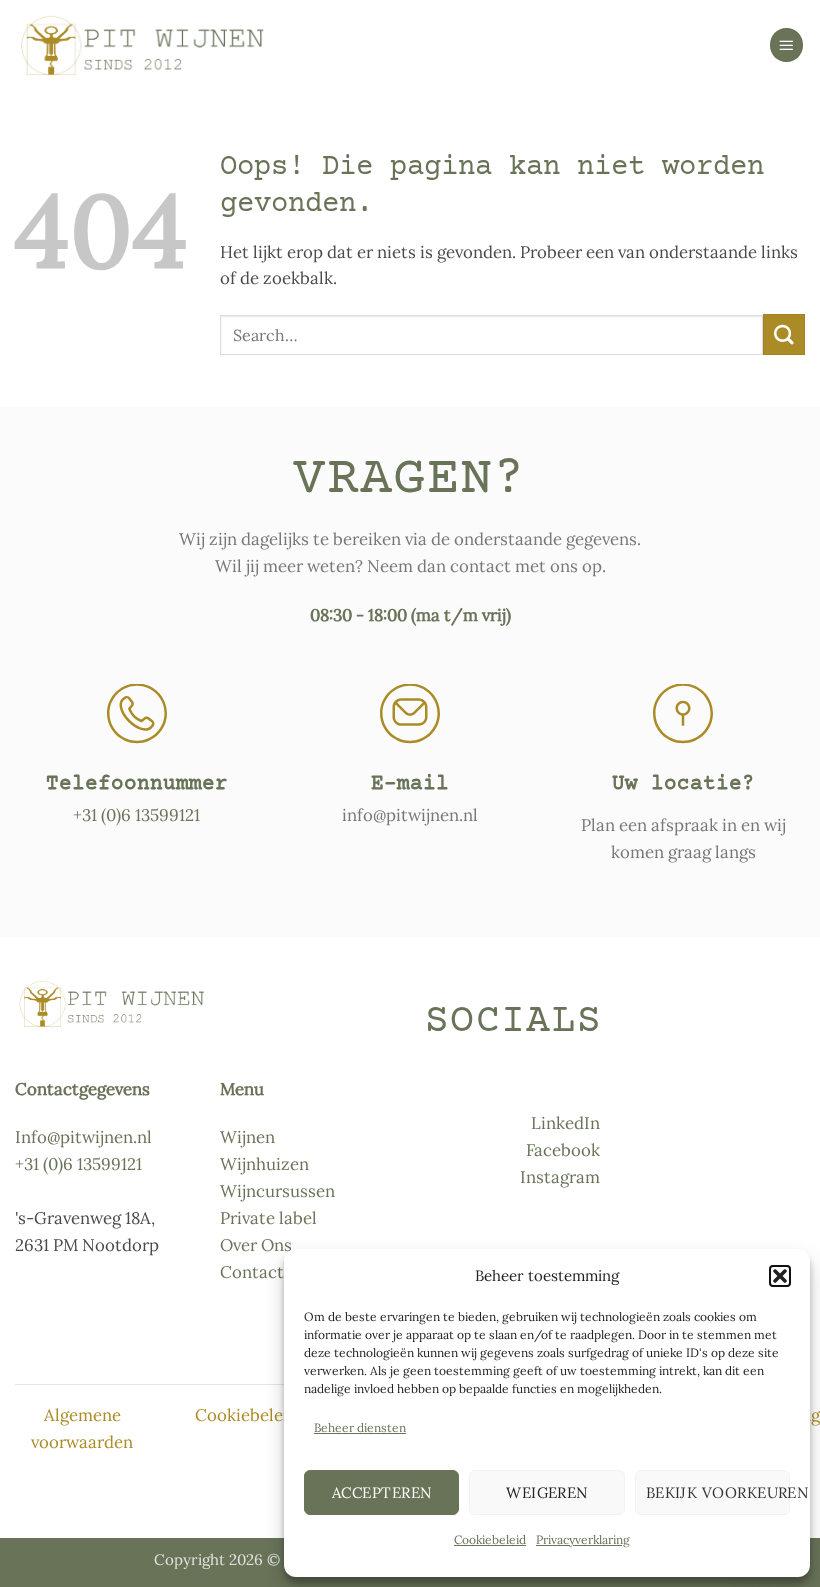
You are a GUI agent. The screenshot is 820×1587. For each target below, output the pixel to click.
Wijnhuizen (264, 1164)
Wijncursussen (277, 1191)
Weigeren (547, 1492)
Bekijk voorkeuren (718, 1492)
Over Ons (256, 1245)
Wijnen (247, 1137)
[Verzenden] (784, 334)
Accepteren (382, 1492)
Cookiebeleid (490, 1539)
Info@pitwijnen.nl (83, 1137)
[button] (780, 1276)
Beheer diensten (360, 1427)
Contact (252, 1272)
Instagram (560, 1177)
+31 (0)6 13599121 (136, 815)
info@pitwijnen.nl (410, 815)
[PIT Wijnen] (140, 45)
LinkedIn (565, 1123)
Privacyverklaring (583, 1539)
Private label (268, 1218)
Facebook (563, 1150)
